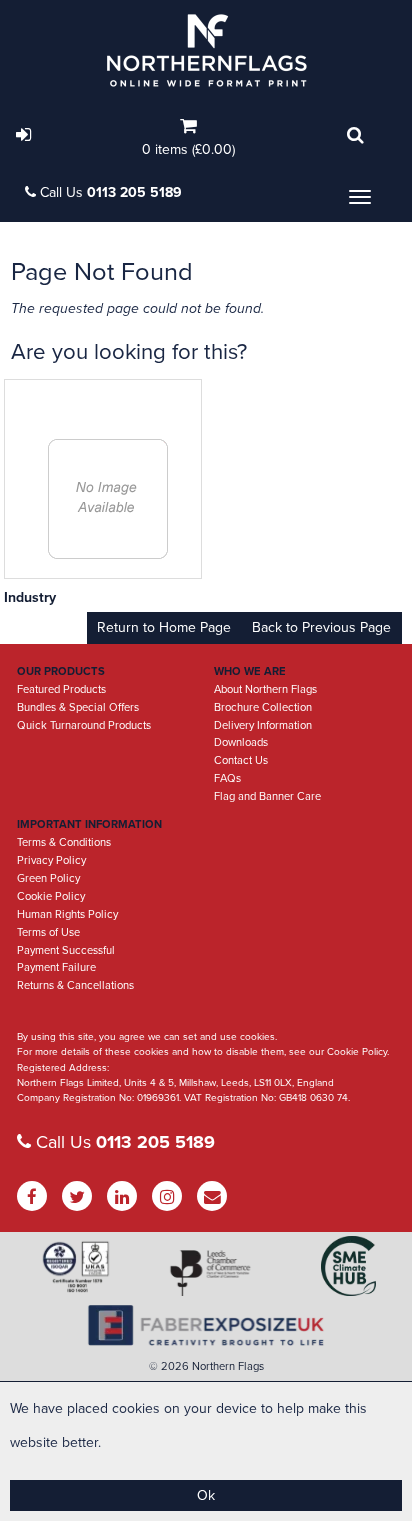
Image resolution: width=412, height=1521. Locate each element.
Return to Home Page (164, 627)
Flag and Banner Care (267, 796)
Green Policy (48, 878)
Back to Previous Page (321, 627)
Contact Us (241, 760)
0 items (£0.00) (188, 149)
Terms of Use (48, 932)
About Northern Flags (265, 689)
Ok (206, 1495)
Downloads (241, 742)
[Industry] (108, 498)
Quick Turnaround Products (84, 725)
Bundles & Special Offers (78, 707)
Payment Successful (66, 950)
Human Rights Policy (67, 914)
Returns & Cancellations (75, 985)
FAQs (227, 778)
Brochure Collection (263, 707)
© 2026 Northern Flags (206, 1366)
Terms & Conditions (64, 842)
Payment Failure (56, 967)
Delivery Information (263, 725)
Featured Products (61, 689)
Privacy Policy (51, 860)
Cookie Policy (51, 896)
